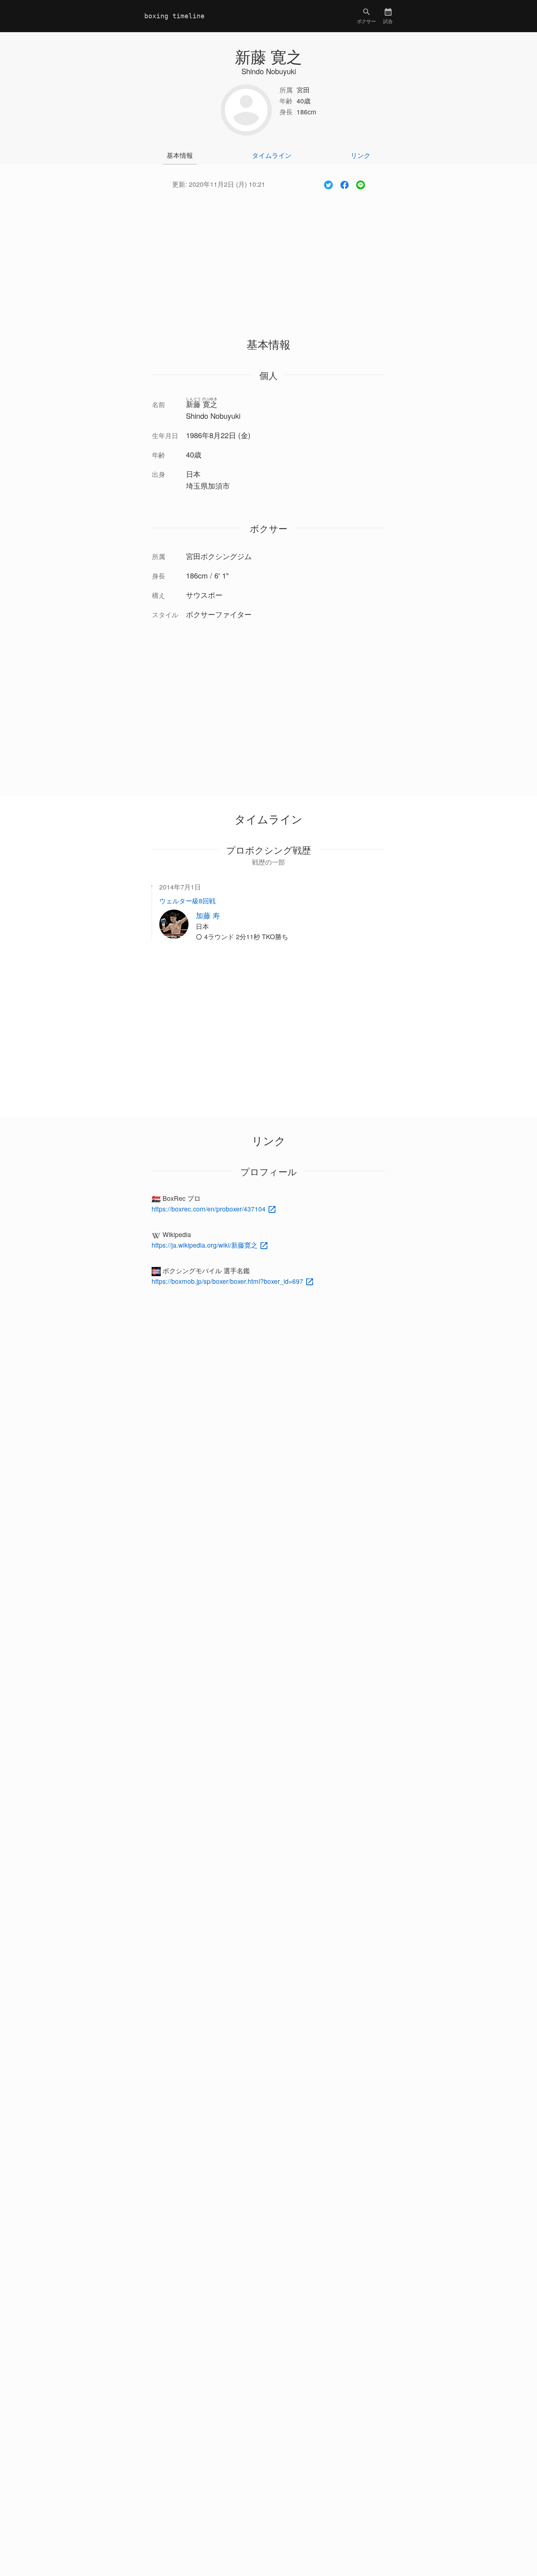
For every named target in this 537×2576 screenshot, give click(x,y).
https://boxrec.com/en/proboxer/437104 (210, 1209)
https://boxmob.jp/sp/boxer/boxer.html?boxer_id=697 (228, 1281)
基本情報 (180, 155)
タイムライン (272, 155)
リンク (361, 155)
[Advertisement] (268, 255)
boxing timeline (174, 16)
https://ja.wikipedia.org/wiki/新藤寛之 (205, 1245)
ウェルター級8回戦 (187, 901)
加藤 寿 (208, 915)
